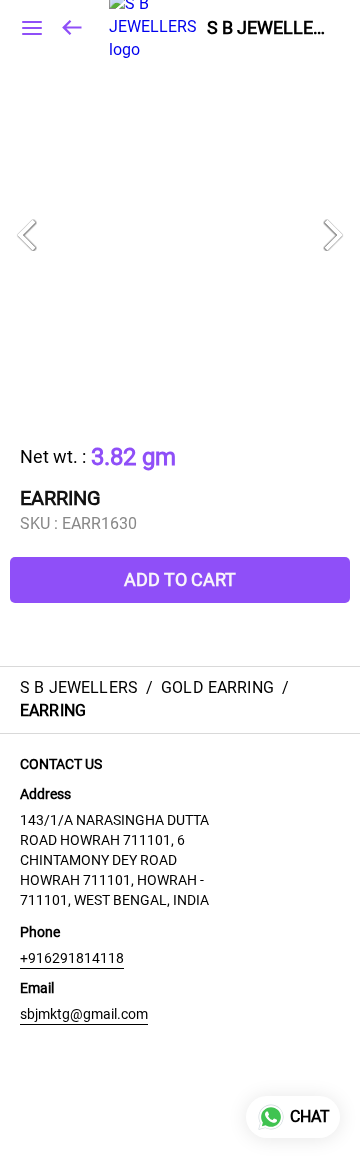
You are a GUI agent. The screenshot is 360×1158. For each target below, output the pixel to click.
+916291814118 (72, 958)
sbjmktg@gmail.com (84, 1014)
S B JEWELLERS (268, 28)
